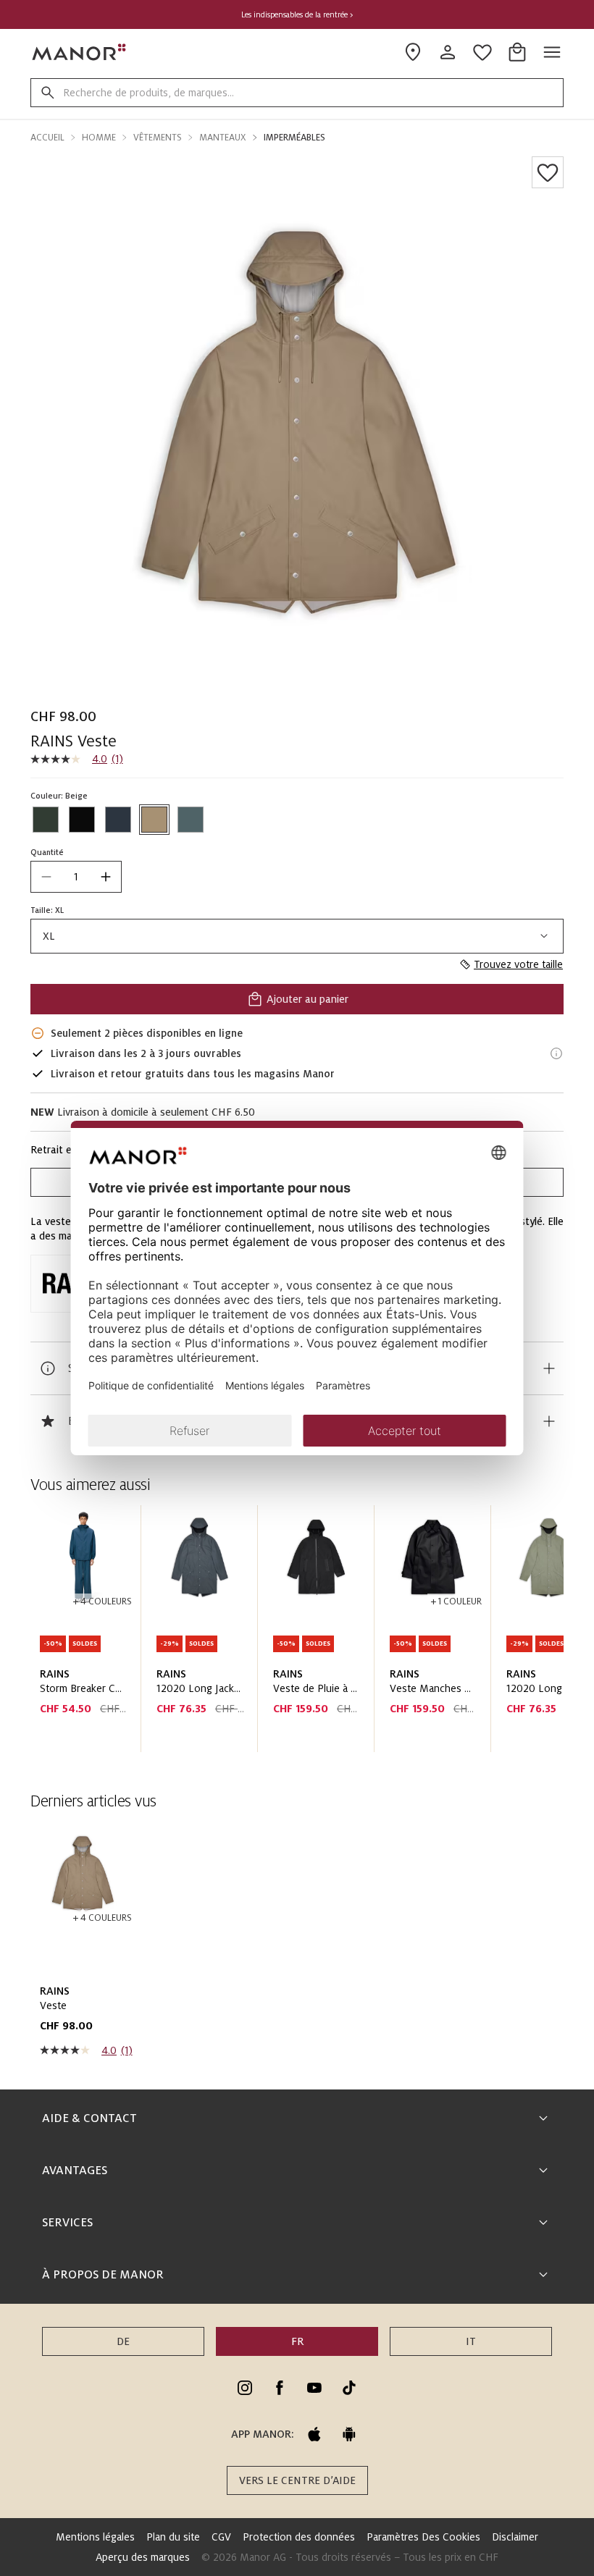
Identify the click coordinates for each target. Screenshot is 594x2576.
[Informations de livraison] (556, 1053)
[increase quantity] (106, 877)
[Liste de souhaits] (548, 172)
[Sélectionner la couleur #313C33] (46, 820)
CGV (221, 2537)
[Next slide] (511, 1634)
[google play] (349, 2434)
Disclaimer (515, 2537)
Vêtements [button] (158, 138)
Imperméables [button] (294, 138)
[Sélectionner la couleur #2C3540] (118, 820)
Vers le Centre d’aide (297, 2480)
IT (471, 2341)
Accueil (47, 138)
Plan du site (173, 2537)
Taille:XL (47, 910)
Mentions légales (95, 2537)
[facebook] (280, 2388)
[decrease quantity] (46, 877)
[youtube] (314, 2388)
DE (123, 2341)
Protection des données (299, 2537)
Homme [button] (99, 138)
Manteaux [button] (223, 138)
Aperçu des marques (143, 2557)
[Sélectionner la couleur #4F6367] (191, 820)
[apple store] (314, 2434)
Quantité (47, 852)
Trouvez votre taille (518, 964)
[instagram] (245, 2388)
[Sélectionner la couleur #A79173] (154, 820)
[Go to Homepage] (80, 52)
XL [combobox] (49, 936)
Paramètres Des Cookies (423, 2537)
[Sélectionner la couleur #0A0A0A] (82, 820)
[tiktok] (349, 2388)
